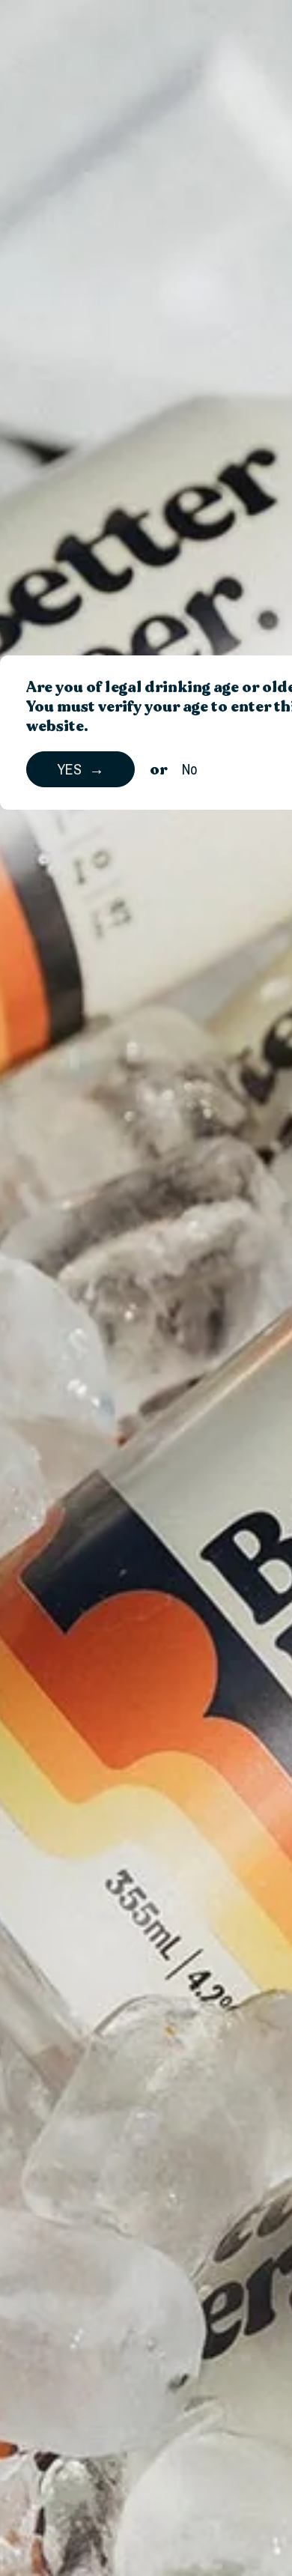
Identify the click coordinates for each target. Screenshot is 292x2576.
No (190, 769)
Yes (69, 769)
